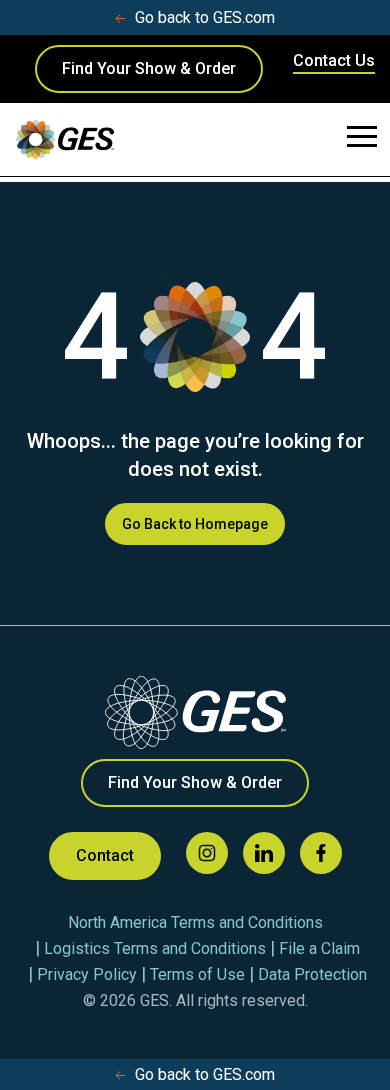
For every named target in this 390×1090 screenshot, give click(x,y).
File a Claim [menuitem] (319, 948)
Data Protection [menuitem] (312, 974)
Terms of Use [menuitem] (197, 974)
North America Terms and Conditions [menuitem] (195, 922)
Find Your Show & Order (149, 68)
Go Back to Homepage (195, 524)
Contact (105, 855)
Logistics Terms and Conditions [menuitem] (155, 948)
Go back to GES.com (205, 17)
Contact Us (334, 60)
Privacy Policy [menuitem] (87, 974)
